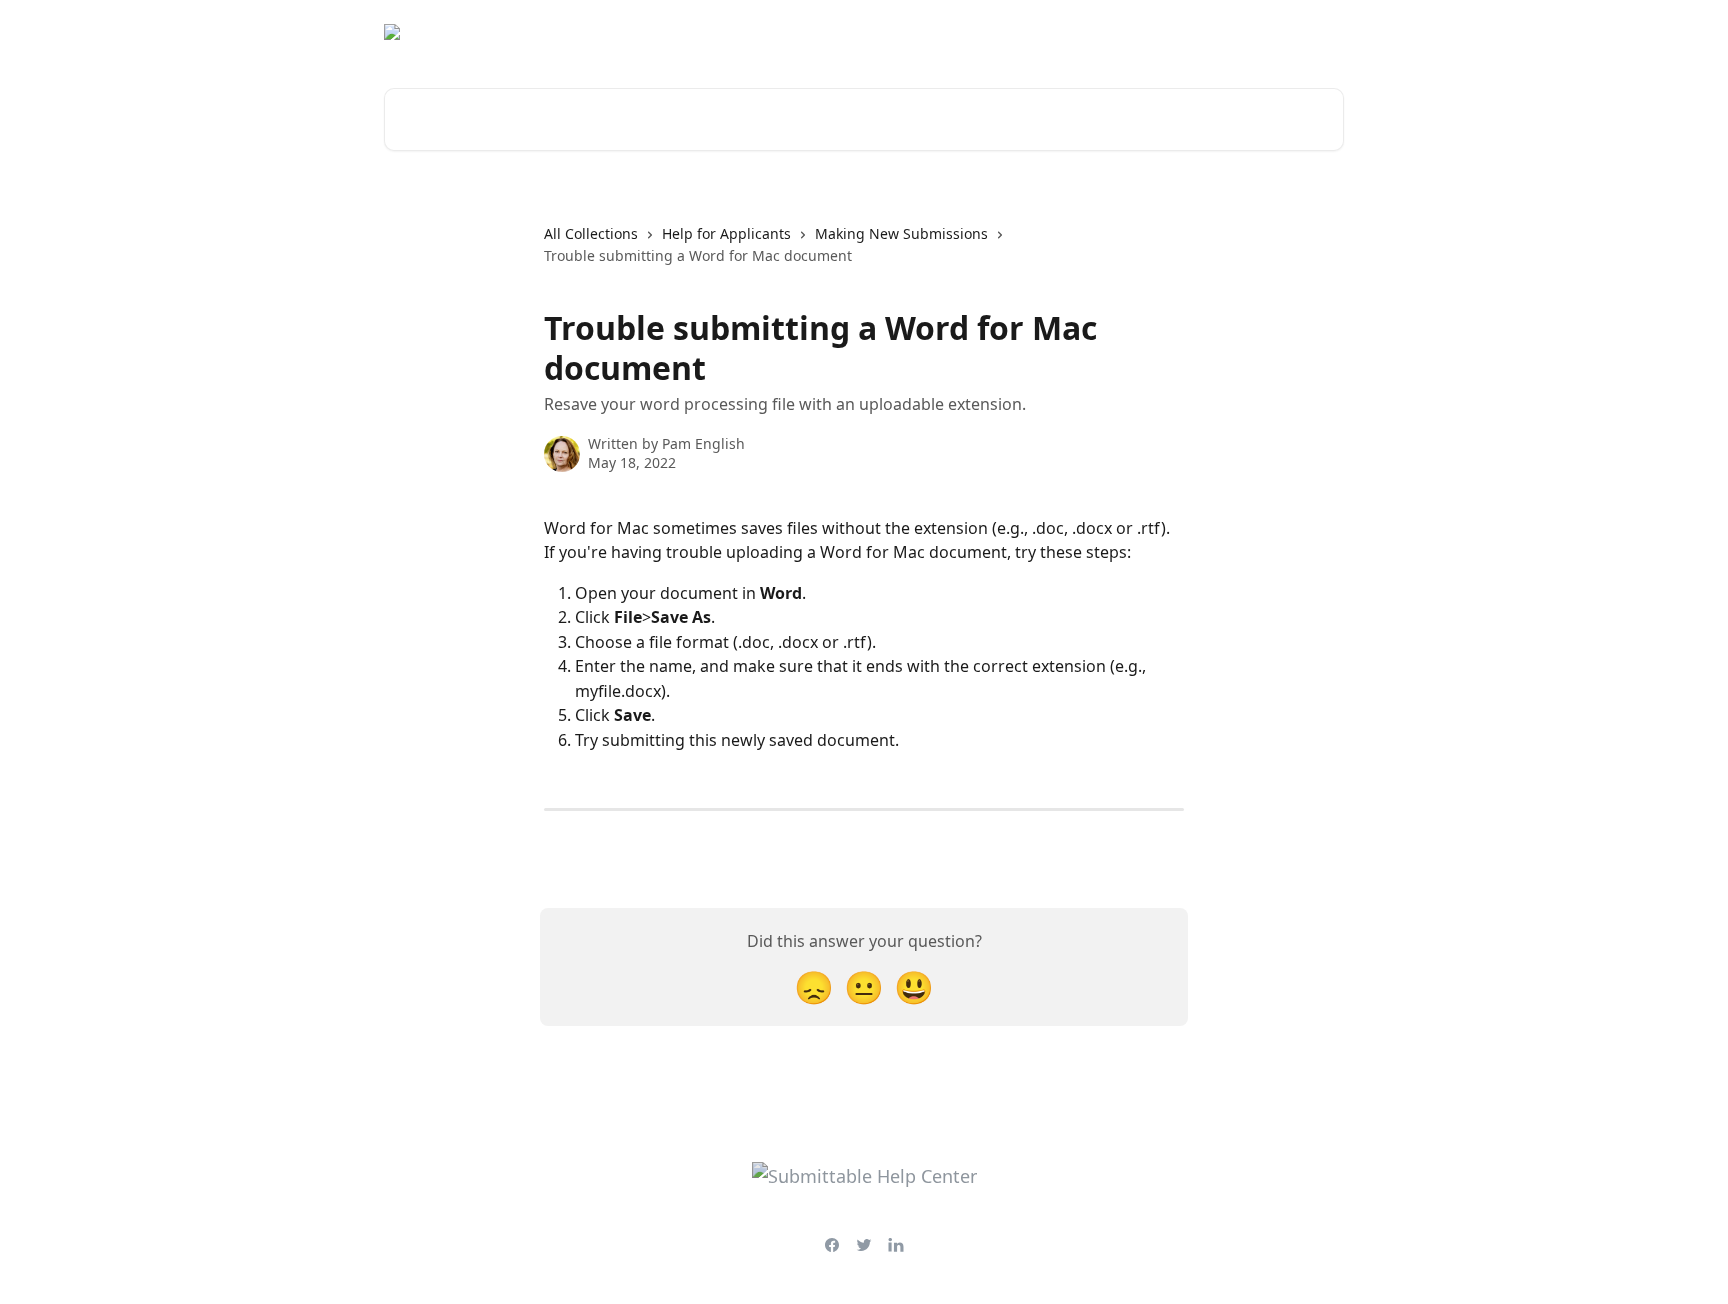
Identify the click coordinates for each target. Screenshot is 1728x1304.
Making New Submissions (901, 233)
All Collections (591, 233)
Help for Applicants (726, 233)
